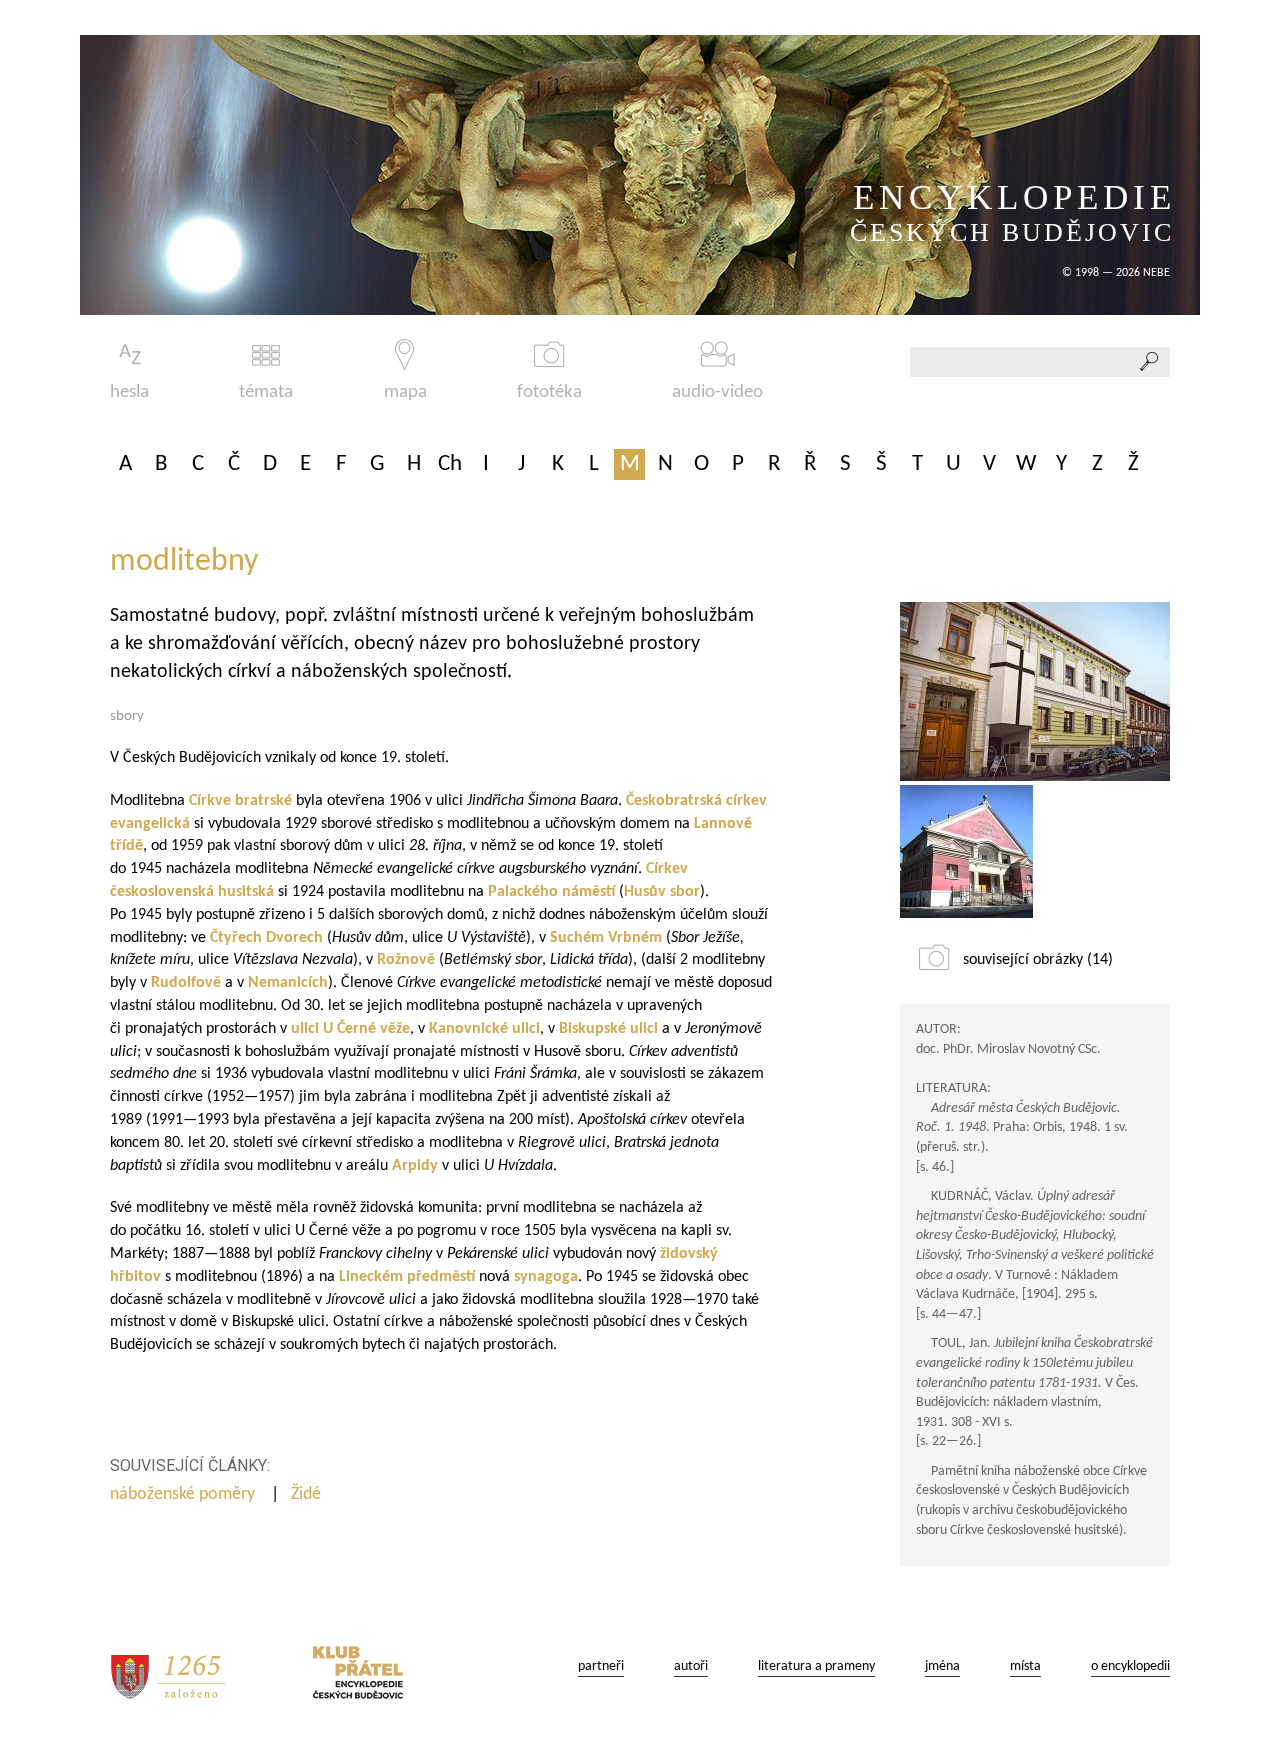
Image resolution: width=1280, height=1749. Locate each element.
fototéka (549, 392)
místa (1025, 1666)
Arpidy (415, 1166)
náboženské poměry (184, 1494)
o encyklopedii (1130, 1666)
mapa (405, 392)
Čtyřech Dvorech (266, 938)
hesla (129, 392)
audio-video (717, 392)
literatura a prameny (816, 1666)
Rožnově (406, 960)
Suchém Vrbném (606, 938)
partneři (601, 1666)
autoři (691, 1666)
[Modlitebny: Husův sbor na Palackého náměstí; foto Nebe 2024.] (966, 851)
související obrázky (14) (1038, 960)
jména (942, 1666)
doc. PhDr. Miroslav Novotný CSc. (1008, 1049)
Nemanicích (288, 983)
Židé (308, 1494)
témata (266, 392)
